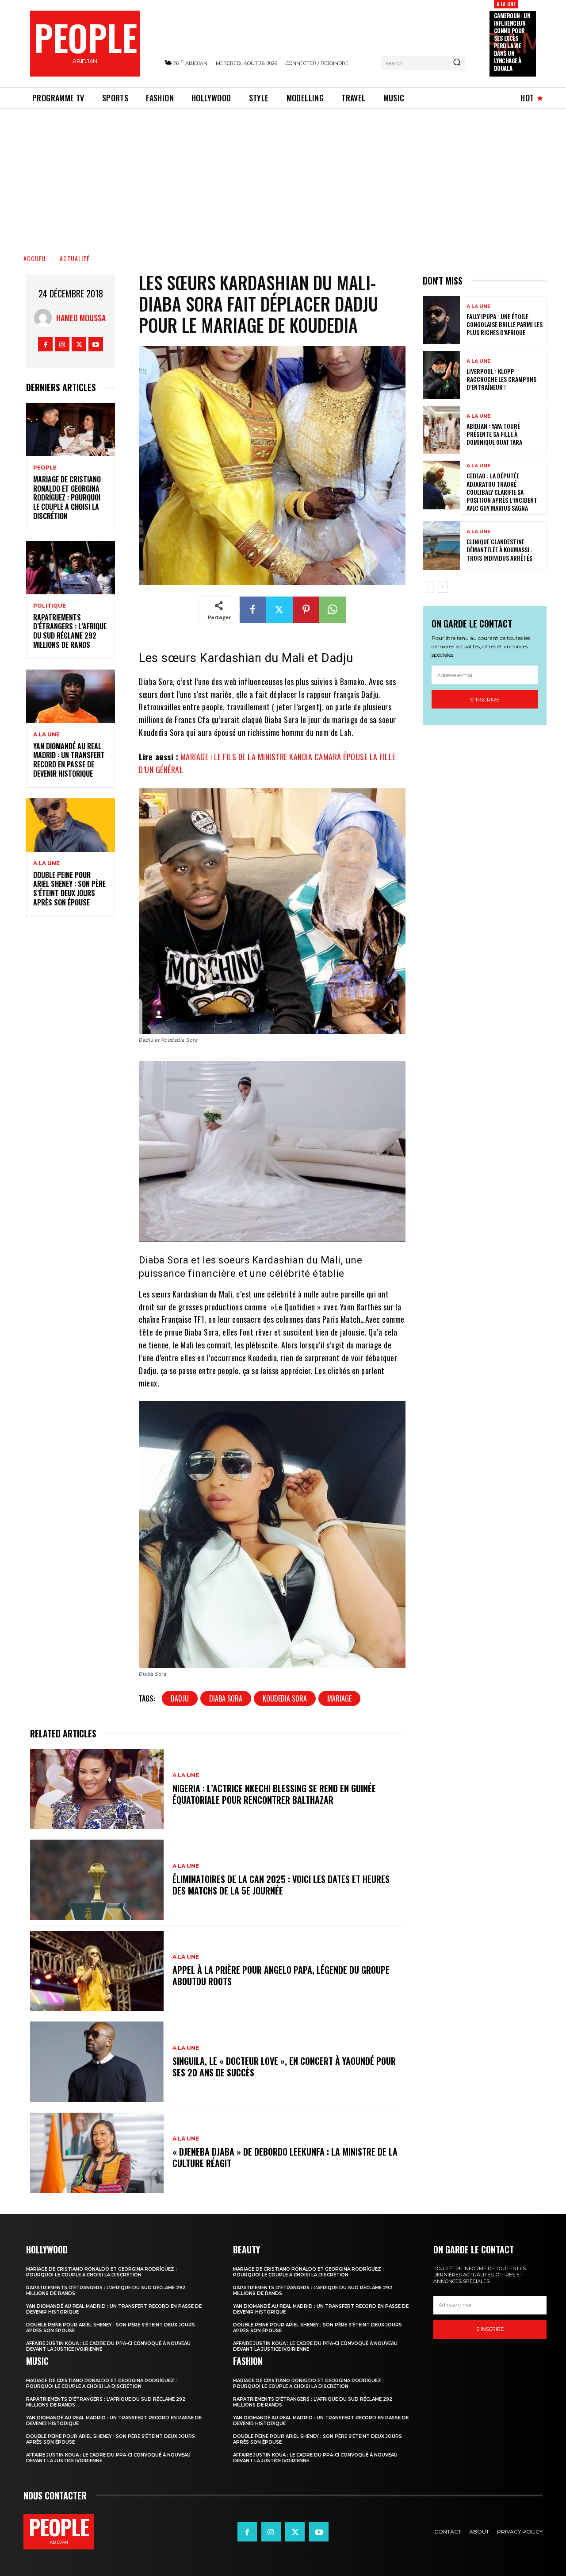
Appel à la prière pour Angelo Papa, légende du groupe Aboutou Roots (281, 1975)
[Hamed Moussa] (45, 318)
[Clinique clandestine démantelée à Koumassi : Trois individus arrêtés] (441, 545)
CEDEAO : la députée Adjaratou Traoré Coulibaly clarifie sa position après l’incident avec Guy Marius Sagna (502, 492)
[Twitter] (79, 344)
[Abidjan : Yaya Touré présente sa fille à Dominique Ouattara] (441, 430)
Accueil (35, 258)
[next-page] (442, 587)
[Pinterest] (306, 610)
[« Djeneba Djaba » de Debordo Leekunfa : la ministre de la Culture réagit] (97, 2153)
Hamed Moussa (81, 318)
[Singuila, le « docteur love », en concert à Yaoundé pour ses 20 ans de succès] (97, 2062)
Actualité (75, 258)
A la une (506, 4)
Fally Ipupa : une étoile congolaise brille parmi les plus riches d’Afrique (505, 324)
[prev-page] (428, 587)
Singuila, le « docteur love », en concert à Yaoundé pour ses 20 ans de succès (284, 2067)
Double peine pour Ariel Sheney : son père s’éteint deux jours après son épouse (69, 889)
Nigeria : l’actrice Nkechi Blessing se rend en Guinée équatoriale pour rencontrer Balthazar (274, 1794)
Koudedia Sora (285, 1698)
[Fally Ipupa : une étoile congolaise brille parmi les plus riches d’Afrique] (441, 320)
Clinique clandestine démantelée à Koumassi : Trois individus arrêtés (499, 549)
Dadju (180, 1698)
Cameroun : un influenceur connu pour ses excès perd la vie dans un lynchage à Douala (512, 42)
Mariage (339, 1698)
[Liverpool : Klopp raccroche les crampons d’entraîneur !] (441, 375)
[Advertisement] (283, 175)
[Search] (457, 63)
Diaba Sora (226, 1698)
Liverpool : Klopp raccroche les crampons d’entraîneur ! (501, 379)
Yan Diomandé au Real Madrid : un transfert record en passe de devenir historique (69, 760)
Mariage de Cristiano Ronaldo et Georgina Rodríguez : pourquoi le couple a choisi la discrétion (67, 498)
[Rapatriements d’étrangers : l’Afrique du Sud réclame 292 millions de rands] (71, 568)
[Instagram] (62, 344)
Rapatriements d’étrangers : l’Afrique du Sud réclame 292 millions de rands (70, 631)
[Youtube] (96, 344)
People (45, 468)
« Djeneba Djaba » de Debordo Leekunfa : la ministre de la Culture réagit (285, 2157)
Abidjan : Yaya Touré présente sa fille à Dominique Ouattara (494, 434)
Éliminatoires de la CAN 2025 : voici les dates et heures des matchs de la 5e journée (281, 1885)
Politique (50, 606)
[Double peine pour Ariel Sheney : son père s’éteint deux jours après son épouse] (71, 825)
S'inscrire (485, 699)
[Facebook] (45, 344)
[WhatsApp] (333, 610)
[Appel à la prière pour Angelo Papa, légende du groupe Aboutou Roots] (97, 1971)
